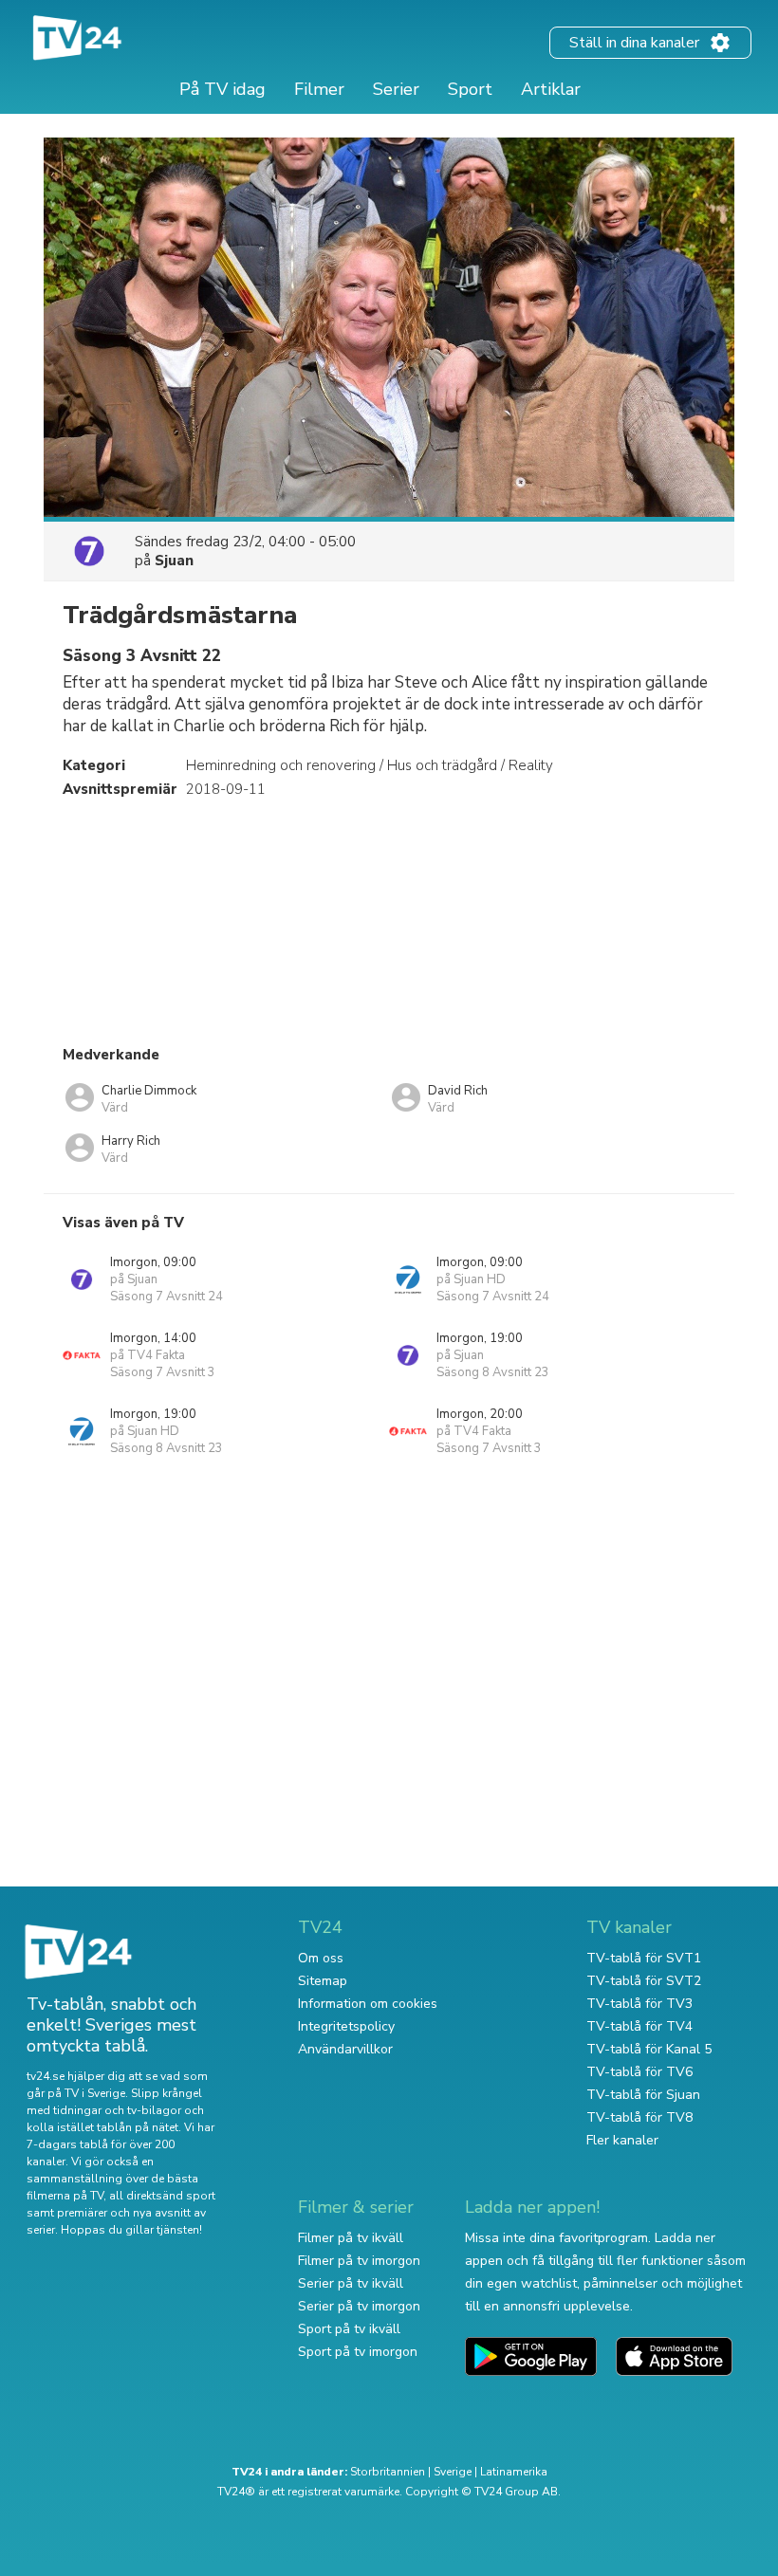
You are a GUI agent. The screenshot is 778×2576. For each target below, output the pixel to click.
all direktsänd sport (162, 2196)
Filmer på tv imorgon (359, 2261)
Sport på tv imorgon (358, 2352)
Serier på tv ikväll (351, 2283)
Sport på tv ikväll (349, 2329)
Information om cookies (368, 2004)
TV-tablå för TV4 (639, 2026)
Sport (470, 89)
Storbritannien (388, 2472)
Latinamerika (514, 2472)
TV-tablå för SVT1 (644, 1958)
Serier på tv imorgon (359, 2306)
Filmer (319, 89)
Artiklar (551, 89)
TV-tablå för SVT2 (644, 1981)
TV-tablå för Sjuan (643, 2095)
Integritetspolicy (346, 2026)
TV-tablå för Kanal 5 (649, 2049)
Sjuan (174, 561)
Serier (396, 89)
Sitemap (323, 1981)
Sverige (453, 2472)
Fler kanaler (622, 2140)
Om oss (321, 1958)
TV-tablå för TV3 (639, 2004)
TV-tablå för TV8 (639, 2117)
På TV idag (222, 89)
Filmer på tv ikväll (351, 2238)
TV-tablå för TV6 (639, 2072)
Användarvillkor (345, 2049)
